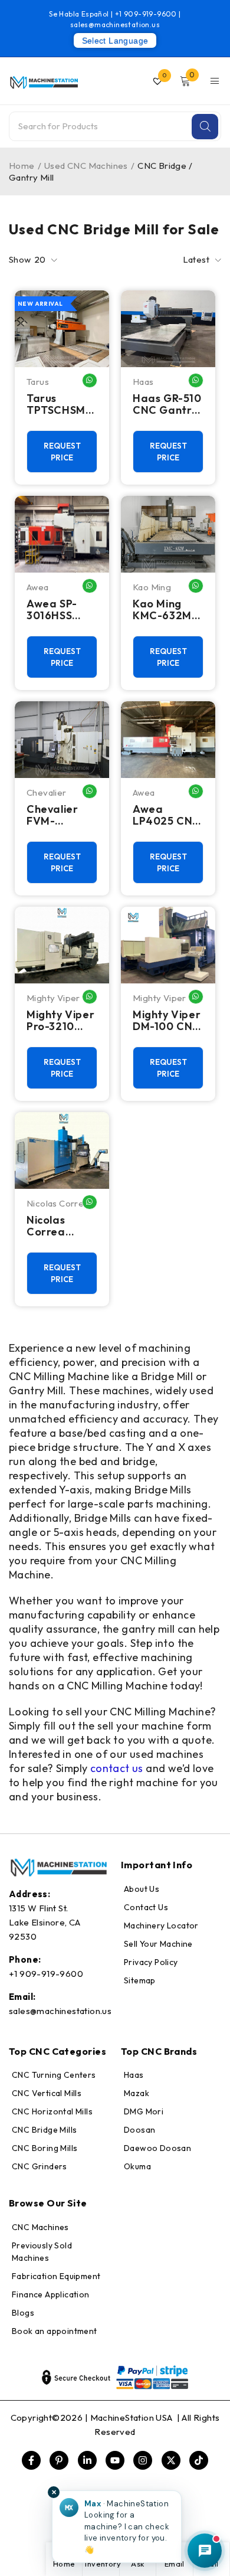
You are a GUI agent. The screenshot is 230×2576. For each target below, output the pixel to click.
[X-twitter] (171, 2460)
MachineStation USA (133, 2418)
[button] (117, 2527)
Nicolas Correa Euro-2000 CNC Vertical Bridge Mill (61, 1226)
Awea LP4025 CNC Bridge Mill (167, 815)
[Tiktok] (199, 2460)
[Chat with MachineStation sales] (205, 2551)
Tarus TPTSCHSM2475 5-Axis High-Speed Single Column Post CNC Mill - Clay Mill (60, 404)
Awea (38, 587)
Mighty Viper (53, 998)
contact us (117, 1768)
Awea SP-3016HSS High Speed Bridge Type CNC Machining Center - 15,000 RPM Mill (59, 610)
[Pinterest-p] (59, 2460)
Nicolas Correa (58, 1203)
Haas (143, 382)
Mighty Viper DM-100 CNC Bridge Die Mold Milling (167, 1021)
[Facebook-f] (31, 2460)
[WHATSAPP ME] (90, 380)
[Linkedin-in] (87, 2460)
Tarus (38, 382)
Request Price (62, 452)
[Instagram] (143, 2460)
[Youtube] (115, 2460)
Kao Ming (152, 587)
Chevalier (47, 792)
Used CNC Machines (86, 166)
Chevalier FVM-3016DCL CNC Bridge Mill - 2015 (58, 815)
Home (22, 166)
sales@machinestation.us (115, 24)
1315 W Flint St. (38, 1908)
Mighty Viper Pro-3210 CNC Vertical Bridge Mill (61, 1021)
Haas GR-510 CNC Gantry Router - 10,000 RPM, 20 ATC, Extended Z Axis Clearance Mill (167, 404)
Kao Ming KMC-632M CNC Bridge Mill (164, 610)
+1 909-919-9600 (147, 14)
